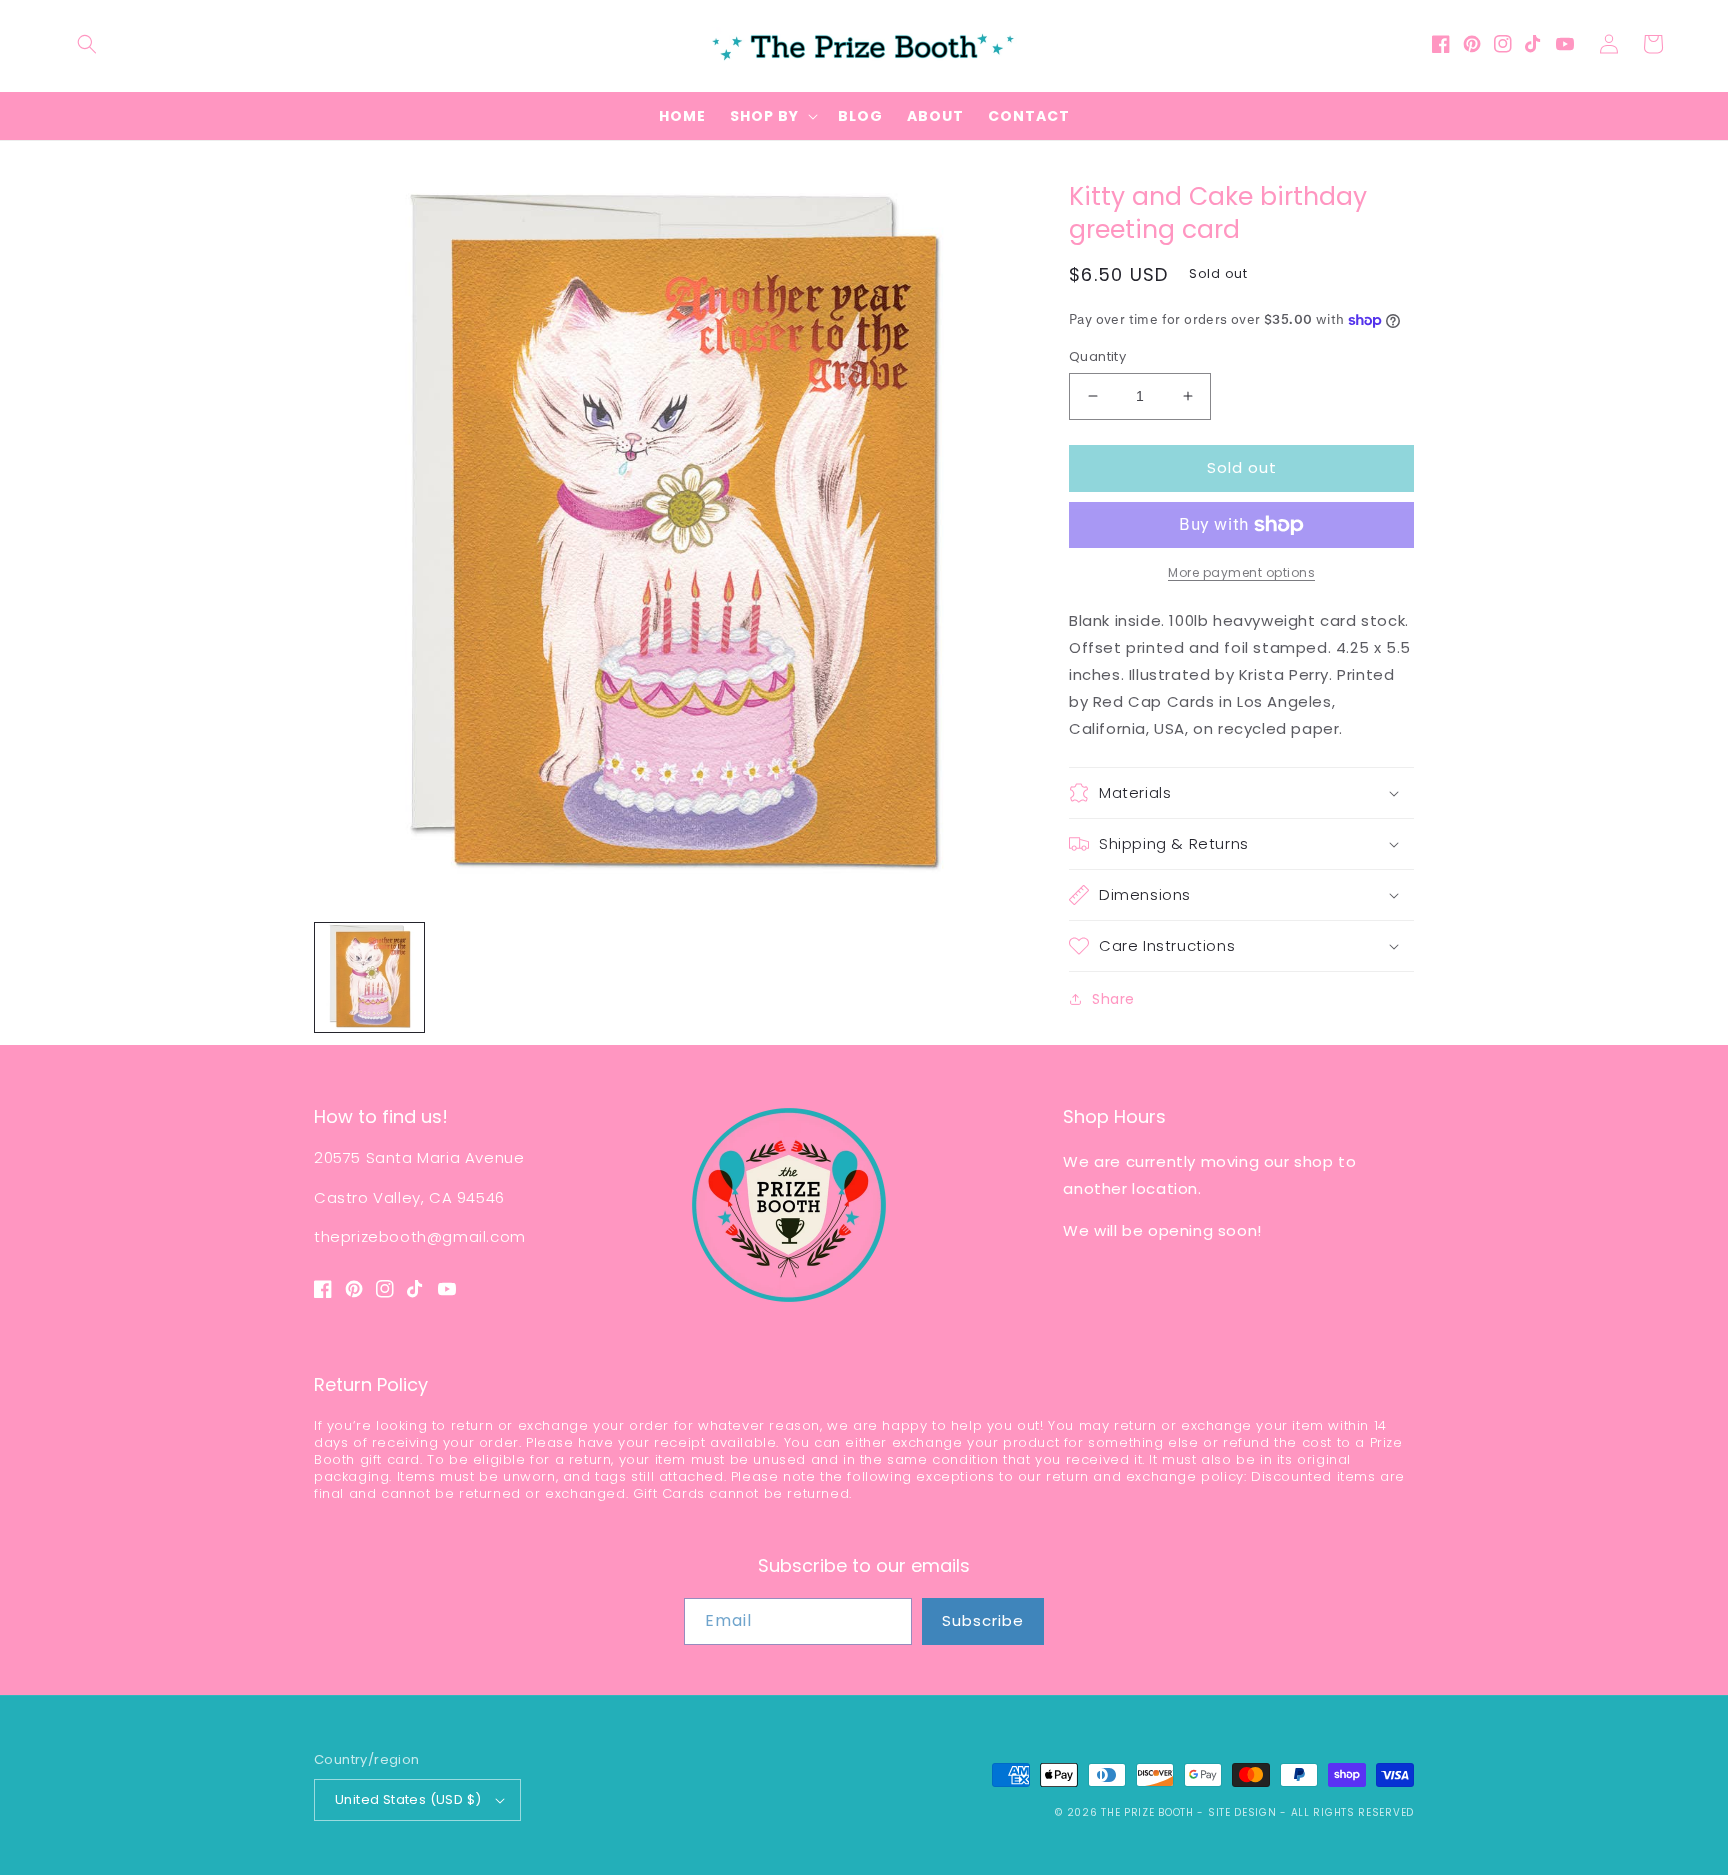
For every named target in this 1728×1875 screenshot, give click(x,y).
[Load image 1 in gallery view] (369, 977)
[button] (87, 44)
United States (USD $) (408, 1799)
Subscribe (983, 1620)
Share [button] (1113, 999)
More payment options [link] (1241, 572)
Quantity (1097, 356)
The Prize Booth (1147, 1812)
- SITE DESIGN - (1243, 1812)
